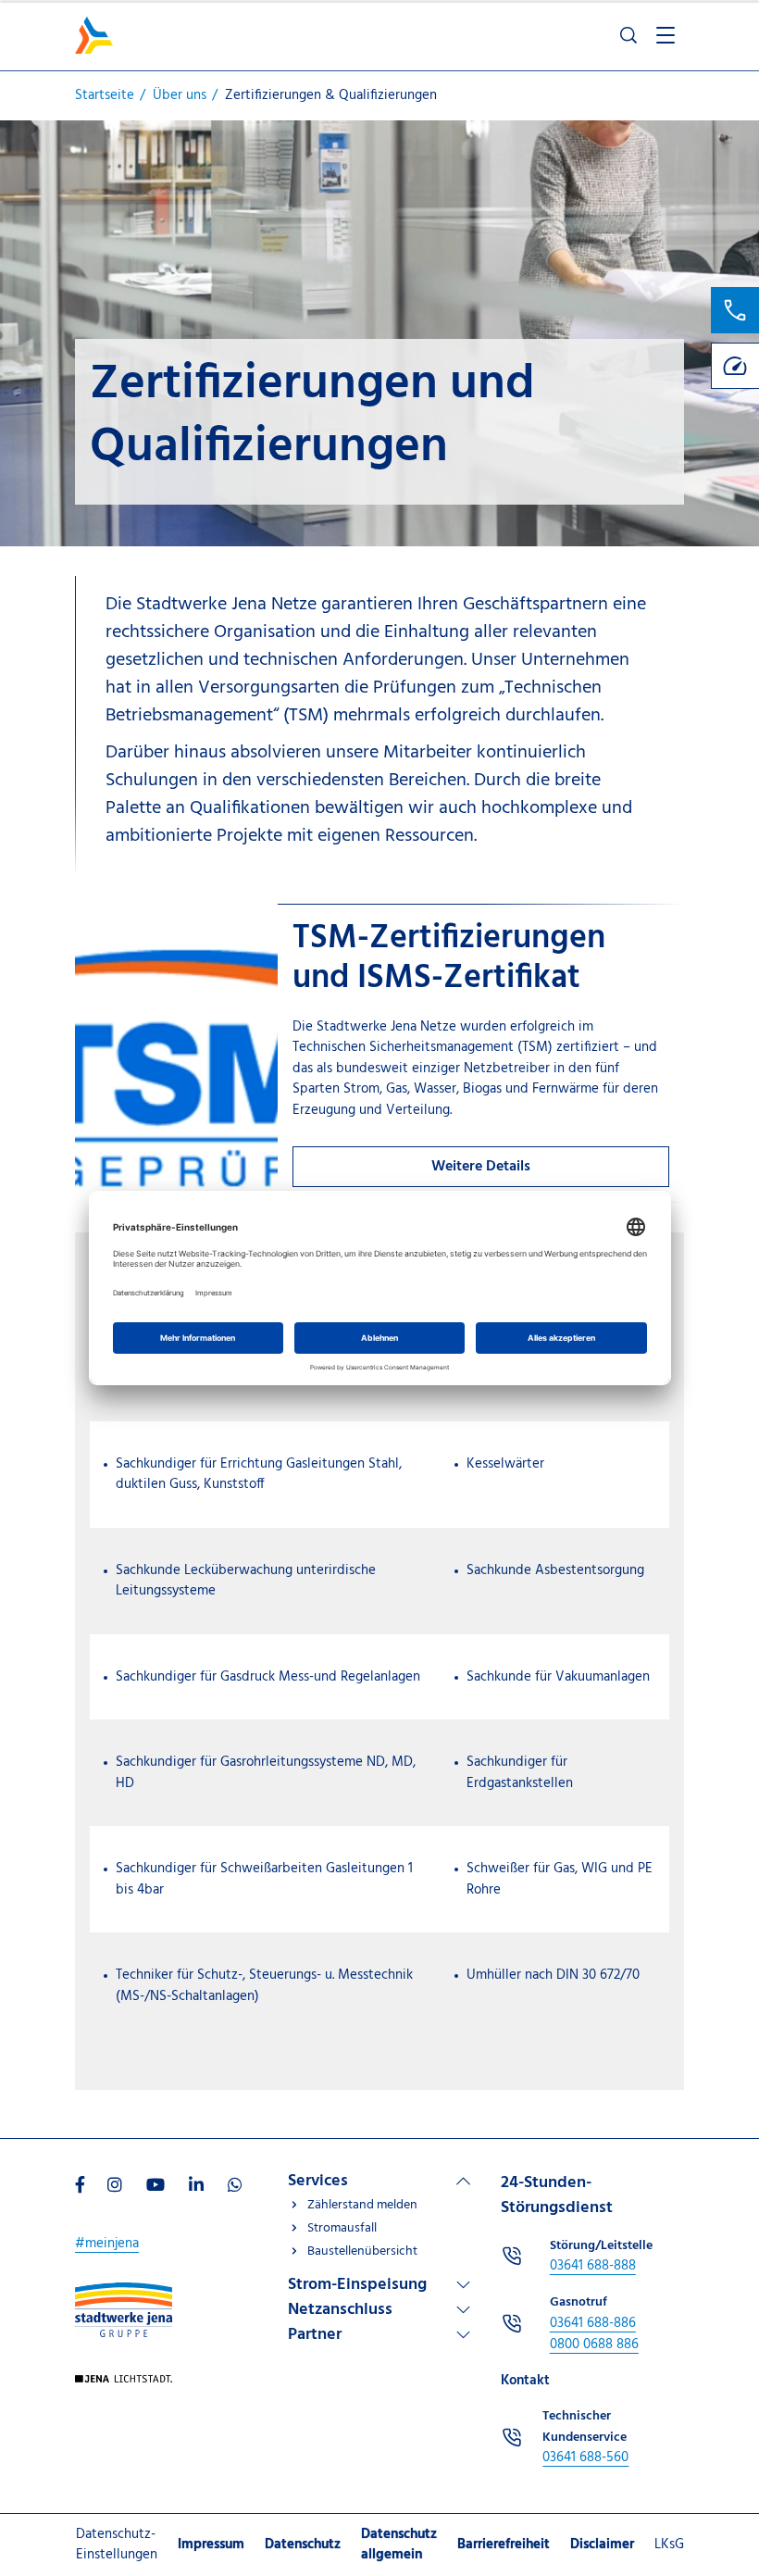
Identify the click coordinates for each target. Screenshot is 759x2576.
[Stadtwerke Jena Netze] (94, 35)
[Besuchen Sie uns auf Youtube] (156, 2187)
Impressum (211, 2545)
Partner (315, 2335)
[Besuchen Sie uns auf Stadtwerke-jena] (124, 2293)
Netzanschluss (340, 2310)
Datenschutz (303, 2545)
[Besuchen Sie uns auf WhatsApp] (235, 2187)
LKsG (669, 2545)
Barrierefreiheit (504, 2545)
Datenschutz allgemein (399, 2545)
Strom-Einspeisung (357, 2285)
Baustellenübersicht (362, 2251)
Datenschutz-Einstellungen (117, 2545)
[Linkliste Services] (379, 2181)
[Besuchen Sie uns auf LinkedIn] (196, 2187)
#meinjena (107, 2244)
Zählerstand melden (362, 2205)
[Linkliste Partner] (379, 2335)
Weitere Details (481, 1167)
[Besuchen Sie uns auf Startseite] (124, 2385)
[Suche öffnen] (628, 35)
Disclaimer (602, 2545)
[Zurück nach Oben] (713, 2479)
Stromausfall (342, 2228)
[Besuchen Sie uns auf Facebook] (80, 2187)
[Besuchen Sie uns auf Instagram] (115, 2187)
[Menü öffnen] (666, 35)
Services (318, 2181)
